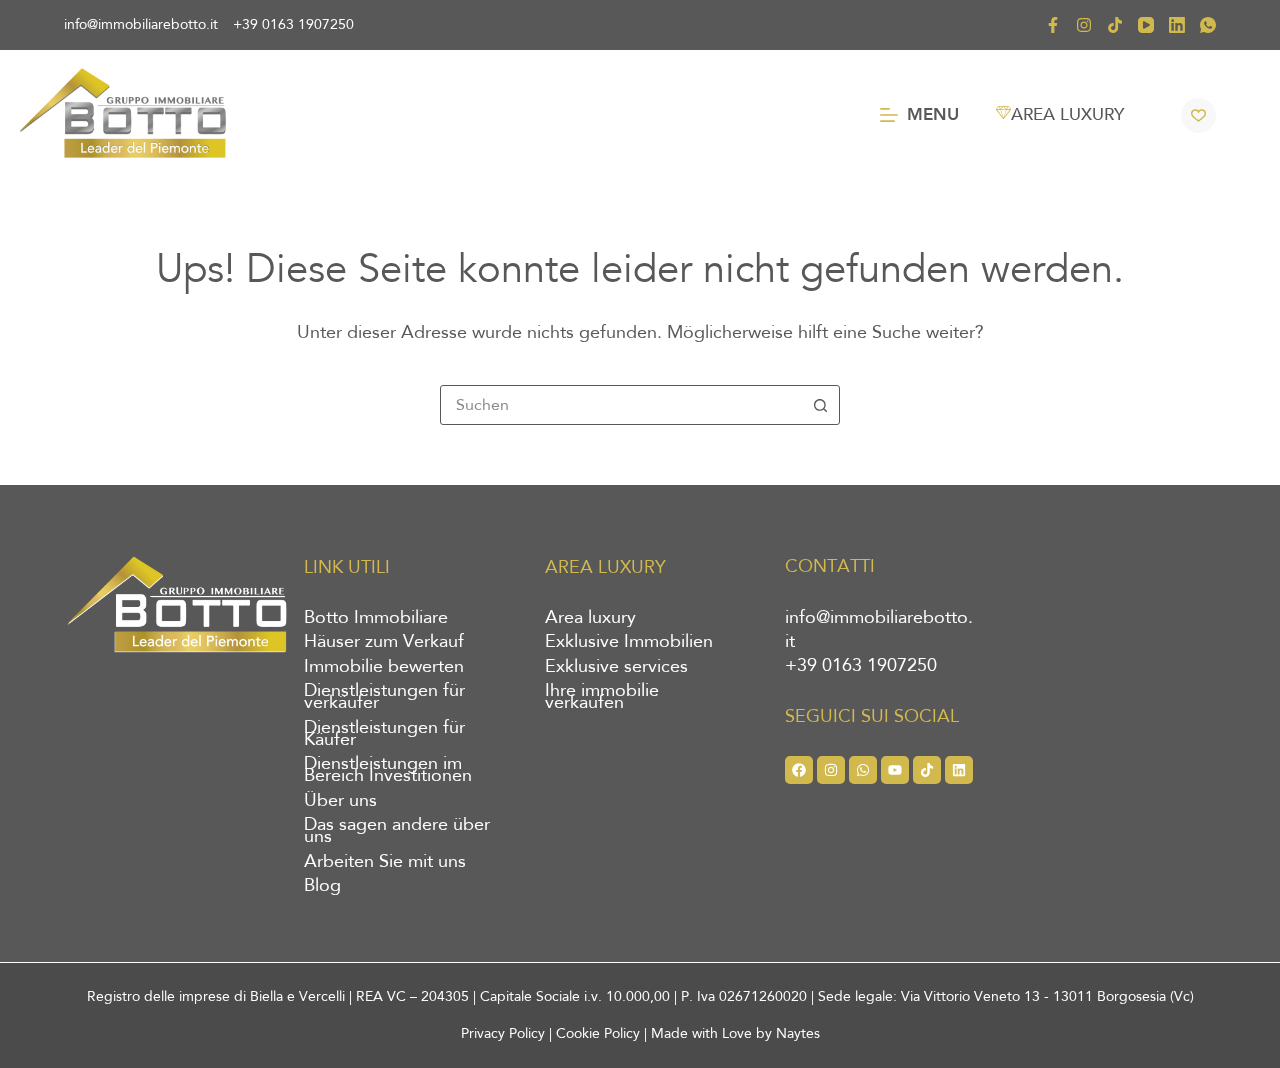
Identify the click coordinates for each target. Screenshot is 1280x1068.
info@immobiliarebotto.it (141, 24)
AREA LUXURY (1067, 114)
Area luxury (590, 618)
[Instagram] (1084, 25)
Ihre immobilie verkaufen (602, 697)
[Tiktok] (927, 770)
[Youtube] (895, 770)
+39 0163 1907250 (293, 24)
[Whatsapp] (863, 770)
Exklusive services (616, 667)
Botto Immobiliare (376, 618)
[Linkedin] (959, 770)
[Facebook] (1053, 25)
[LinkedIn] (1177, 25)
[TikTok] (1115, 25)
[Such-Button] (820, 405)
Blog (322, 886)
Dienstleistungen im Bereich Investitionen (388, 770)
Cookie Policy (598, 1033)
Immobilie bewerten (384, 667)
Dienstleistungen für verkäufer (384, 697)
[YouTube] (1146, 25)
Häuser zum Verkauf (384, 642)
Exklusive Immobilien (629, 642)
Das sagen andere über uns (397, 831)
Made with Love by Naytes (735, 1033)
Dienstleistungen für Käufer (384, 734)
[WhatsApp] (1208, 25)
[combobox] (621, 405)
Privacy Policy (503, 1033)
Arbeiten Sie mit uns (385, 862)
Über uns (340, 801)
